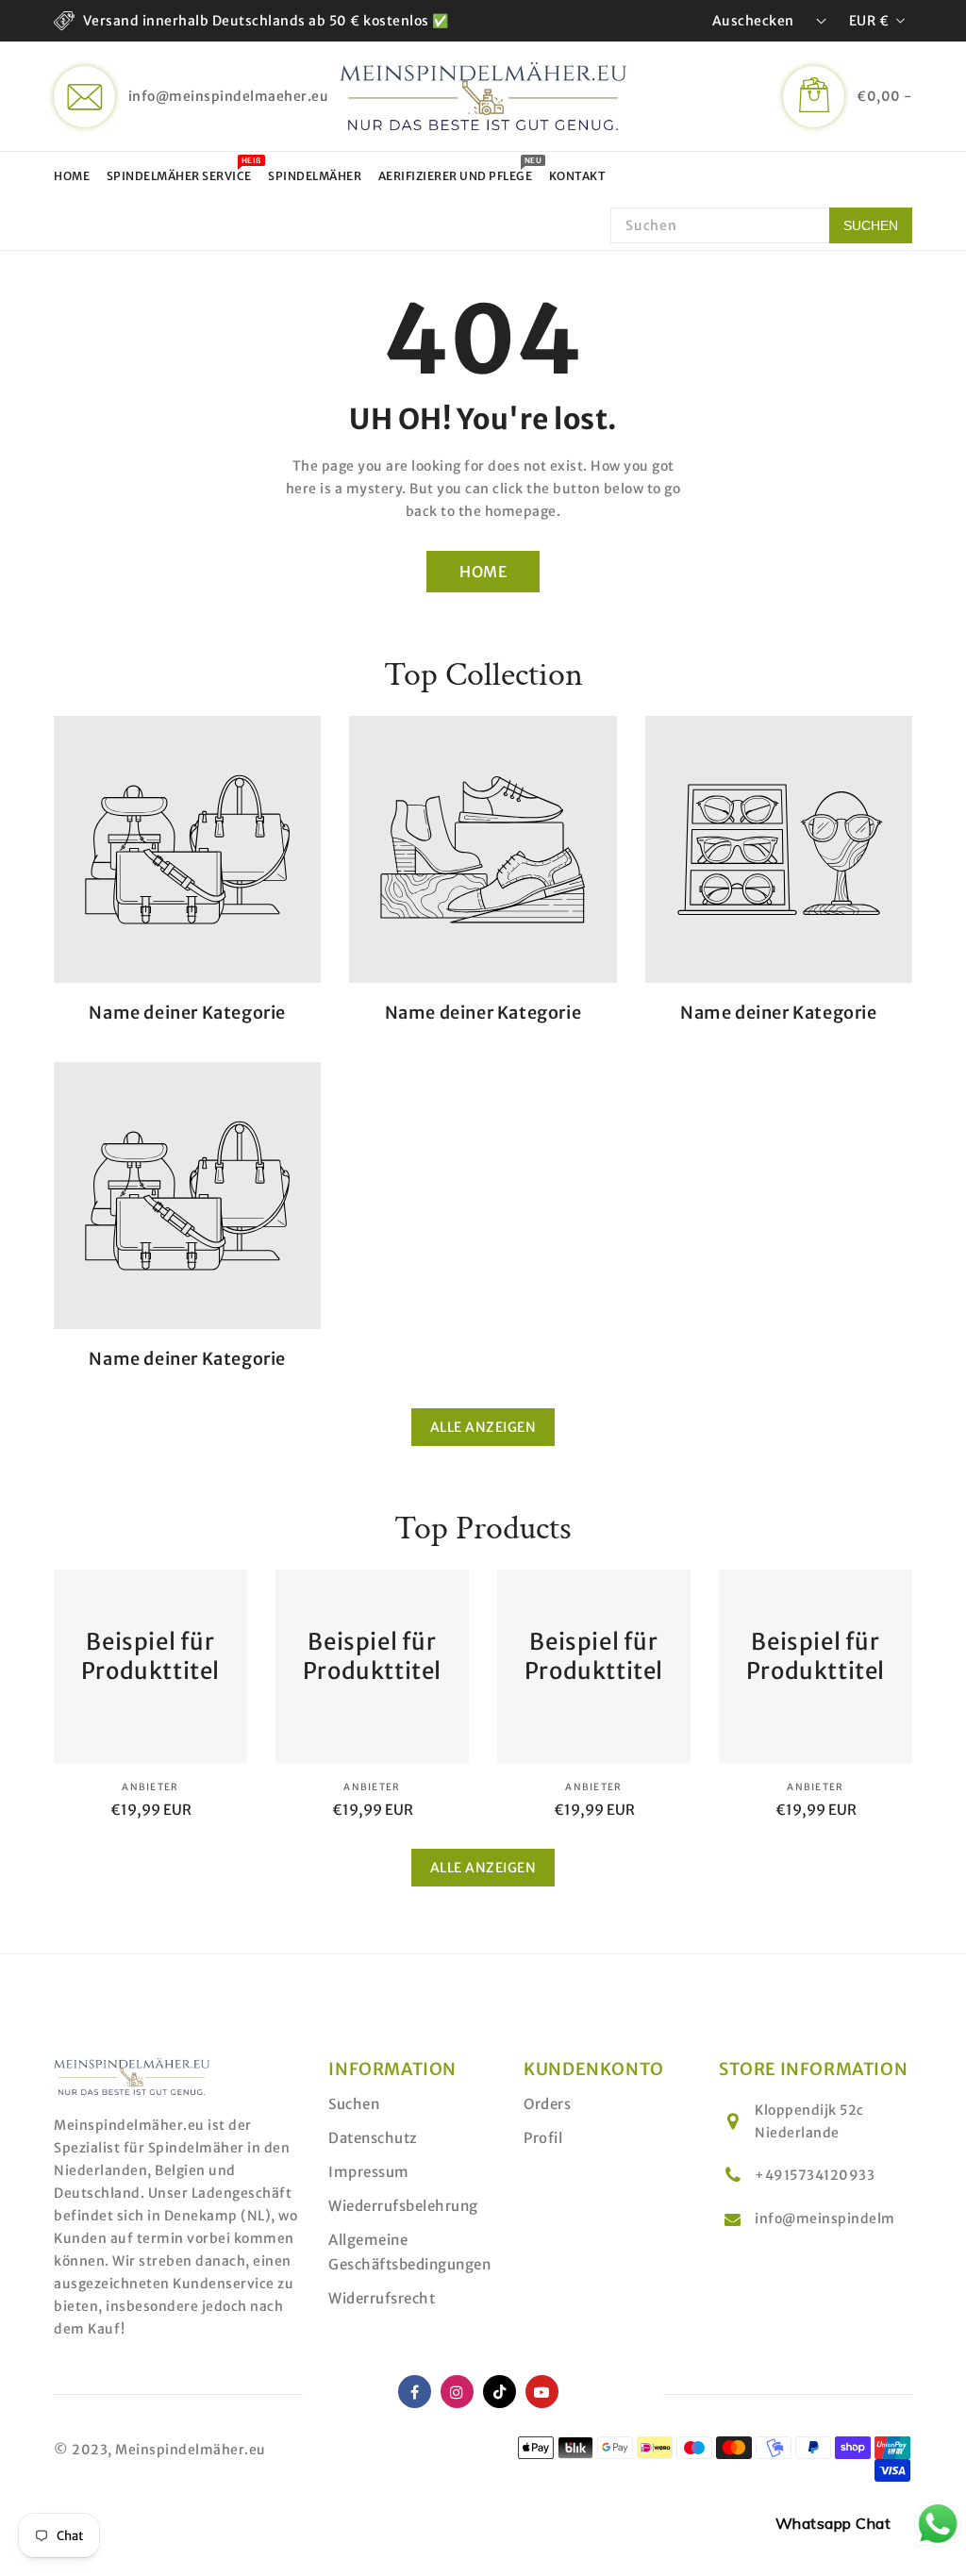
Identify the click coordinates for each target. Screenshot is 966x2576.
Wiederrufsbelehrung (403, 2206)
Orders (547, 2104)
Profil (543, 2138)
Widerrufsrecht (382, 2298)
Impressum (369, 2172)
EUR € (869, 21)
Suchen (354, 2104)
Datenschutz (373, 2138)
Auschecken (753, 21)
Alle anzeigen (483, 1427)
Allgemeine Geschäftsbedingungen (409, 2252)
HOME (483, 572)
